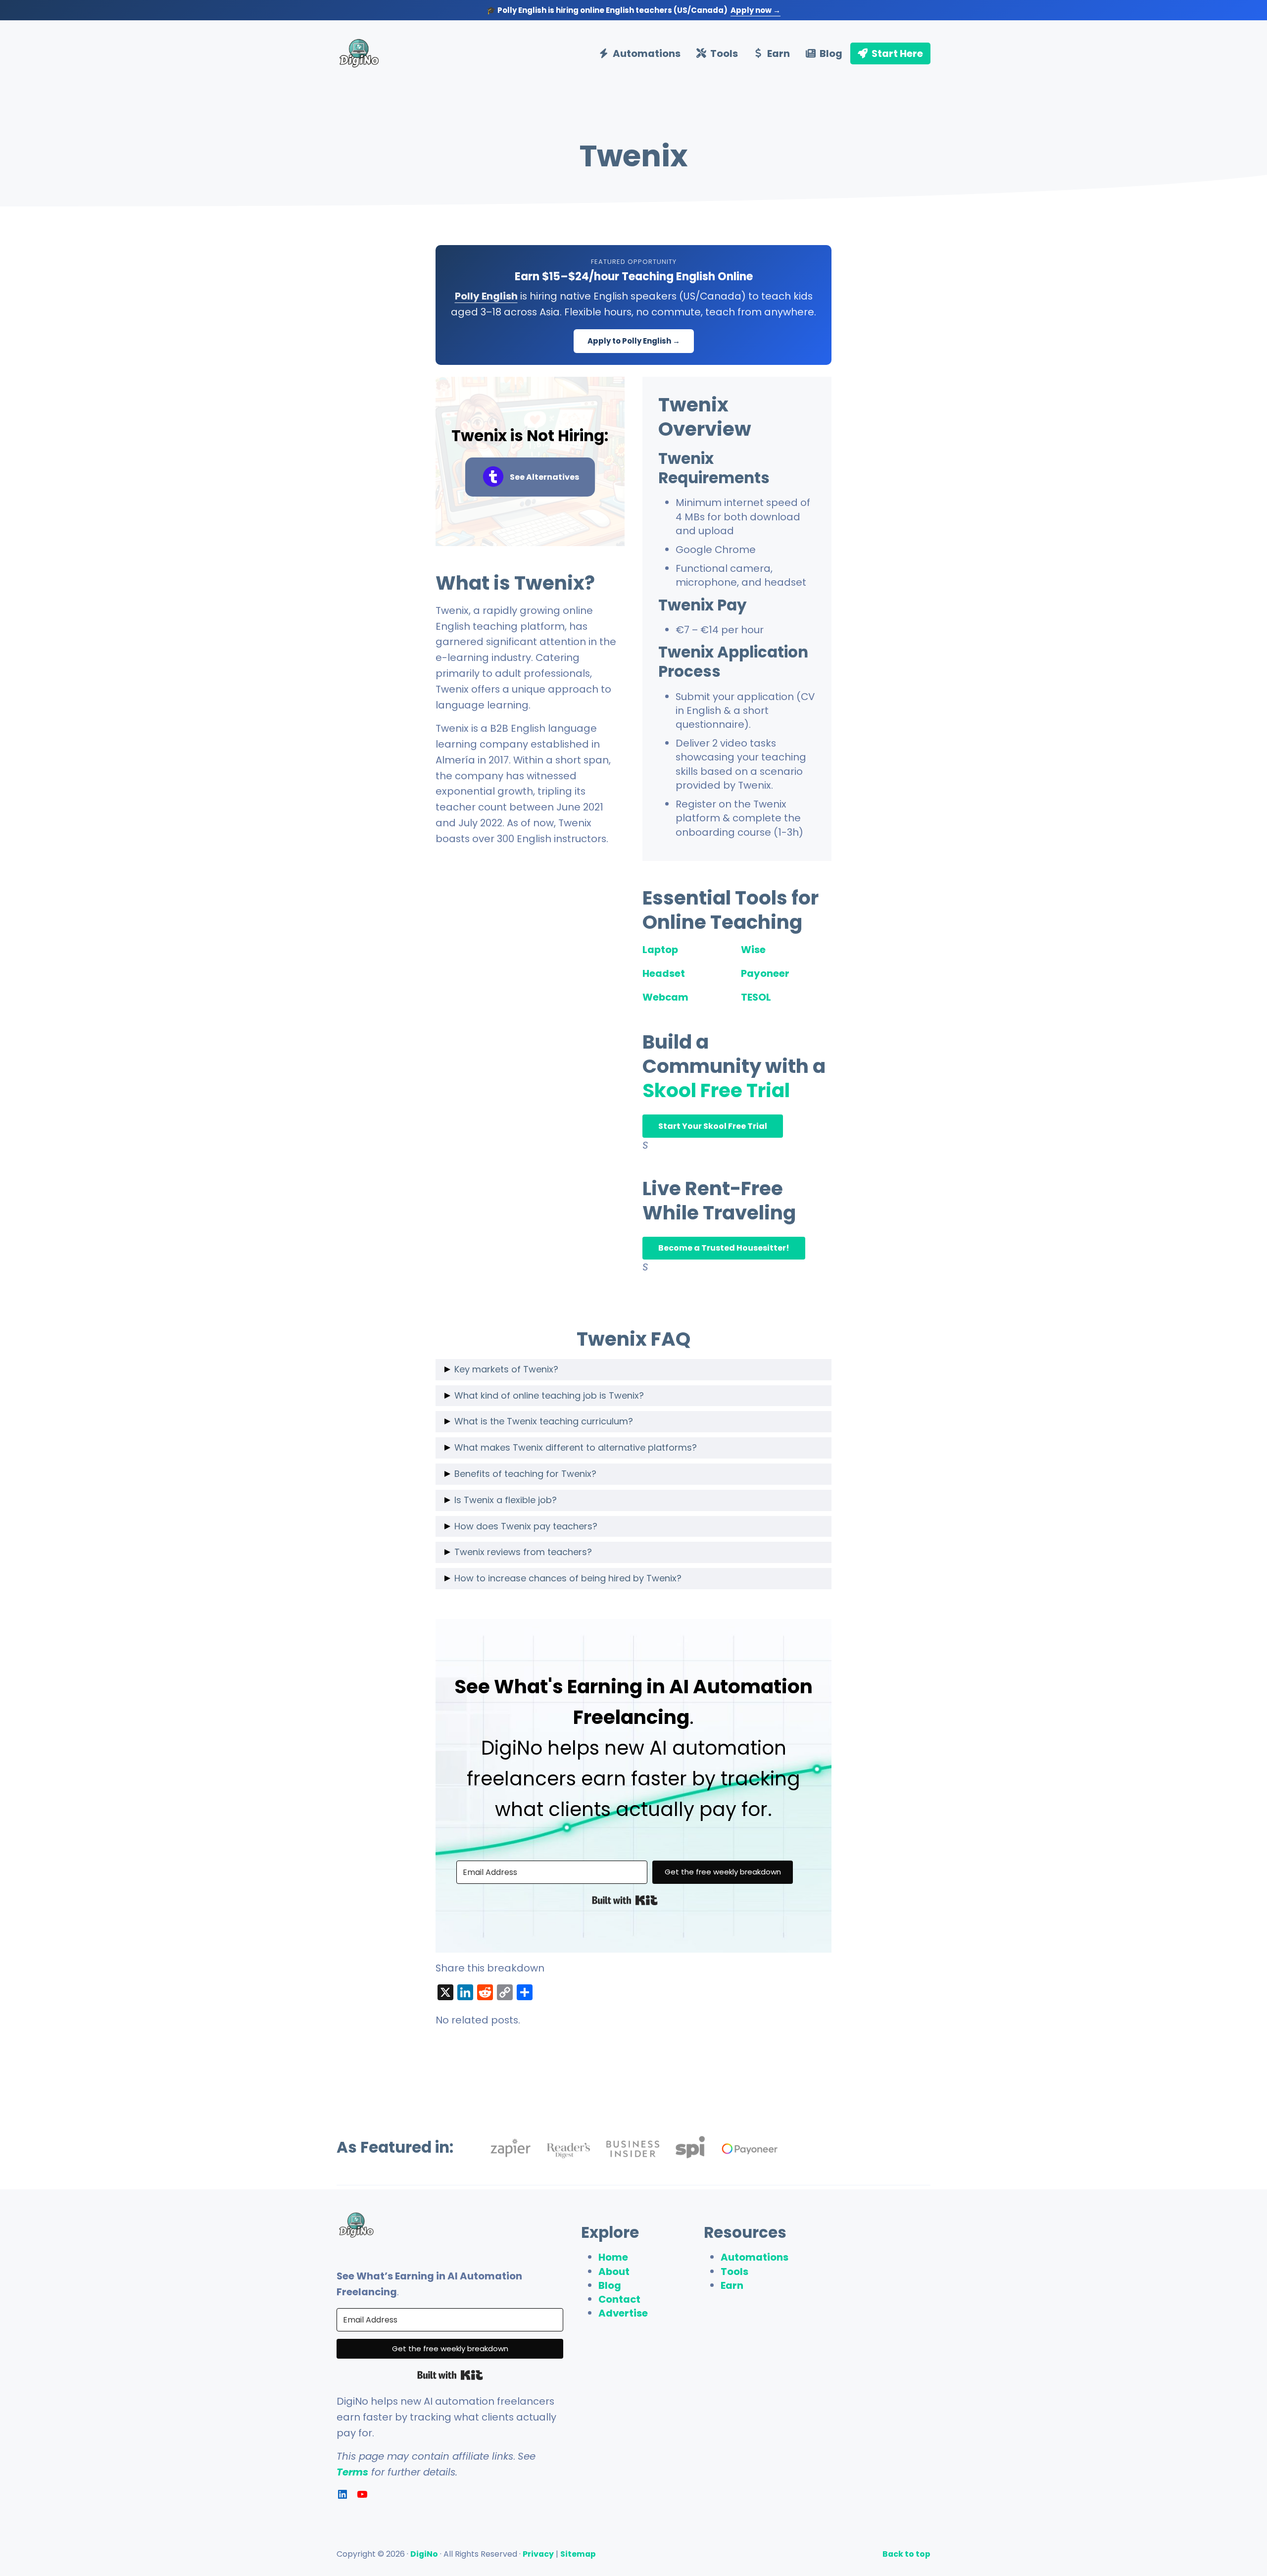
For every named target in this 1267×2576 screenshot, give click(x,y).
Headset (664, 973)
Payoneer (765, 973)
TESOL (756, 997)
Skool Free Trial (716, 1090)
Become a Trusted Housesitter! (724, 1248)
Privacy (538, 2554)
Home (613, 2257)
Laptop (660, 950)
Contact (619, 2299)
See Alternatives (544, 477)
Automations (755, 2257)
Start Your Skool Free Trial (713, 1126)
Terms (352, 2472)
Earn (732, 2285)
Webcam (665, 997)
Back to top (906, 2554)
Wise (753, 950)
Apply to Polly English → (634, 341)
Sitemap (578, 2554)
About (614, 2272)
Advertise (623, 2313)
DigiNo (424, 2554)
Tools (734, 2272)
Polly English (486, 296)
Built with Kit (625, 1900)
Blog (610, 2285)
